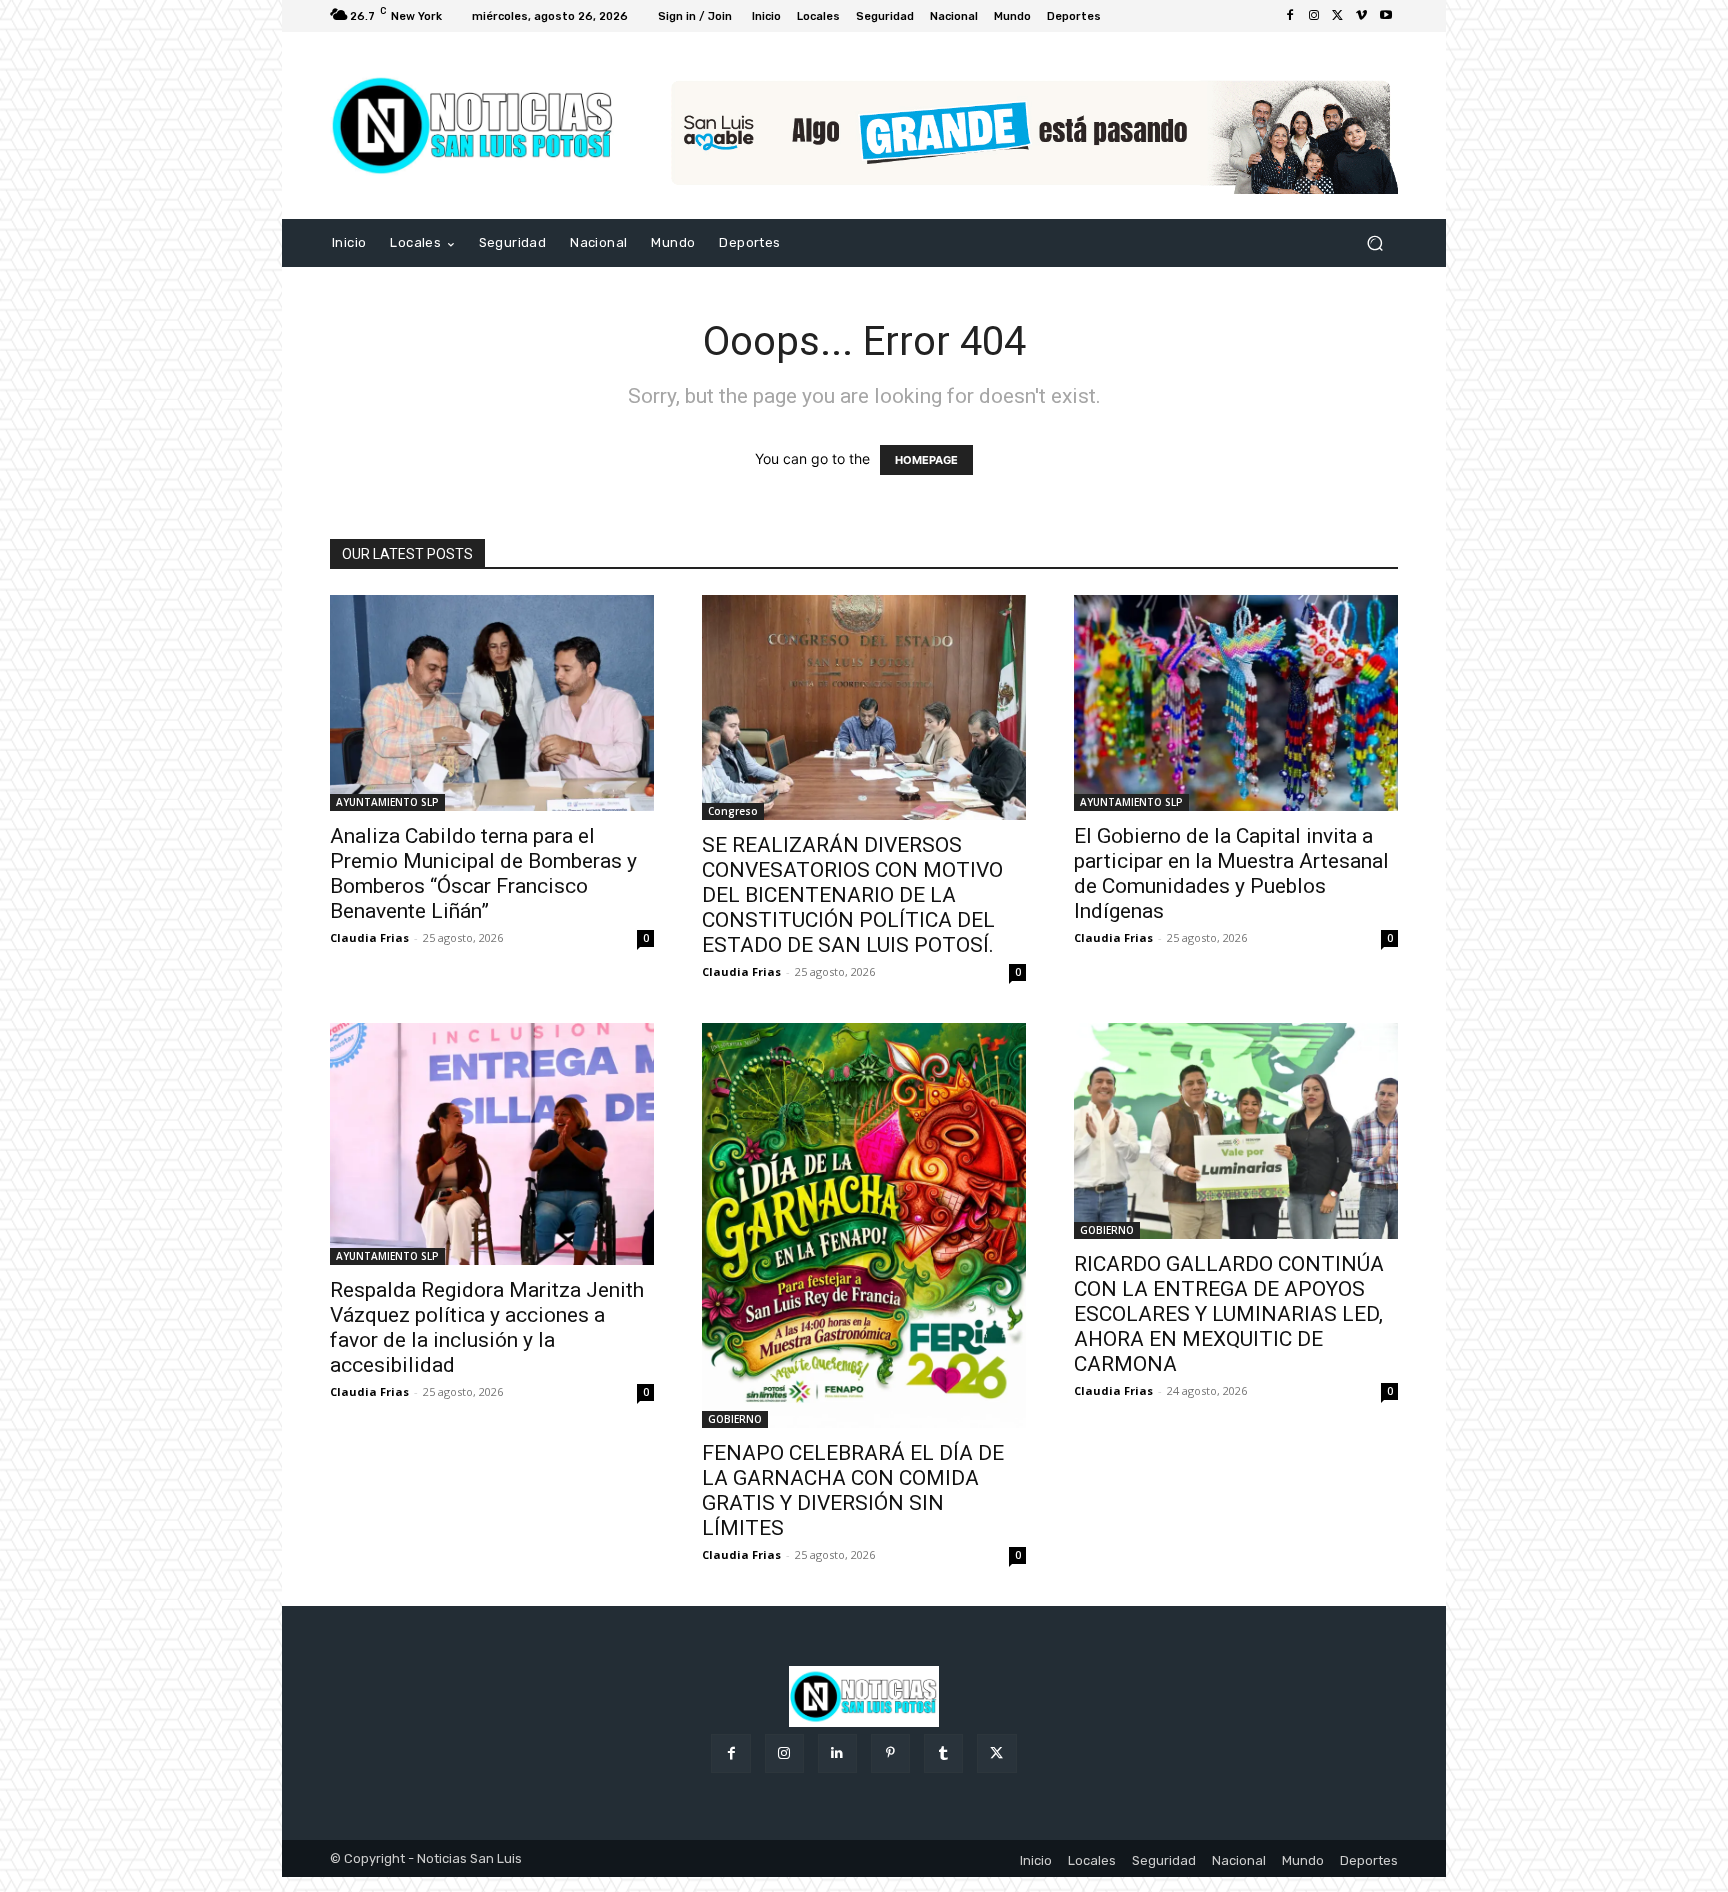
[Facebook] (1290, 16)
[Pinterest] (890, 1753)
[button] (1374, 243)
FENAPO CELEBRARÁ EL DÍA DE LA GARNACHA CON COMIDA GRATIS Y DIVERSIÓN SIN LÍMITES (853, 1490)
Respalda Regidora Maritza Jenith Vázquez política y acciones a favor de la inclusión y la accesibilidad (487, 1327)
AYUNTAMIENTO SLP (387, 802)
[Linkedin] (837, 1753)
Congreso (733, 811)
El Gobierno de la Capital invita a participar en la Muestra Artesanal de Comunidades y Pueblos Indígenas (1231, 873)
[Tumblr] (943, 1753)
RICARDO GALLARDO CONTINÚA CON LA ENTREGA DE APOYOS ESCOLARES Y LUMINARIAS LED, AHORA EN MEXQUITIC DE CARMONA (1229, 1314)
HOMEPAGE (926, 460)
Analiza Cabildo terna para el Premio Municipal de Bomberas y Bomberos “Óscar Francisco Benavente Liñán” (483, 873)
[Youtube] (1386, 16)
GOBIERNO (735, 1419)
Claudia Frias (369, 937)
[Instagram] (1314, 16)
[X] (1338, 16)
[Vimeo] (1362, 16)
